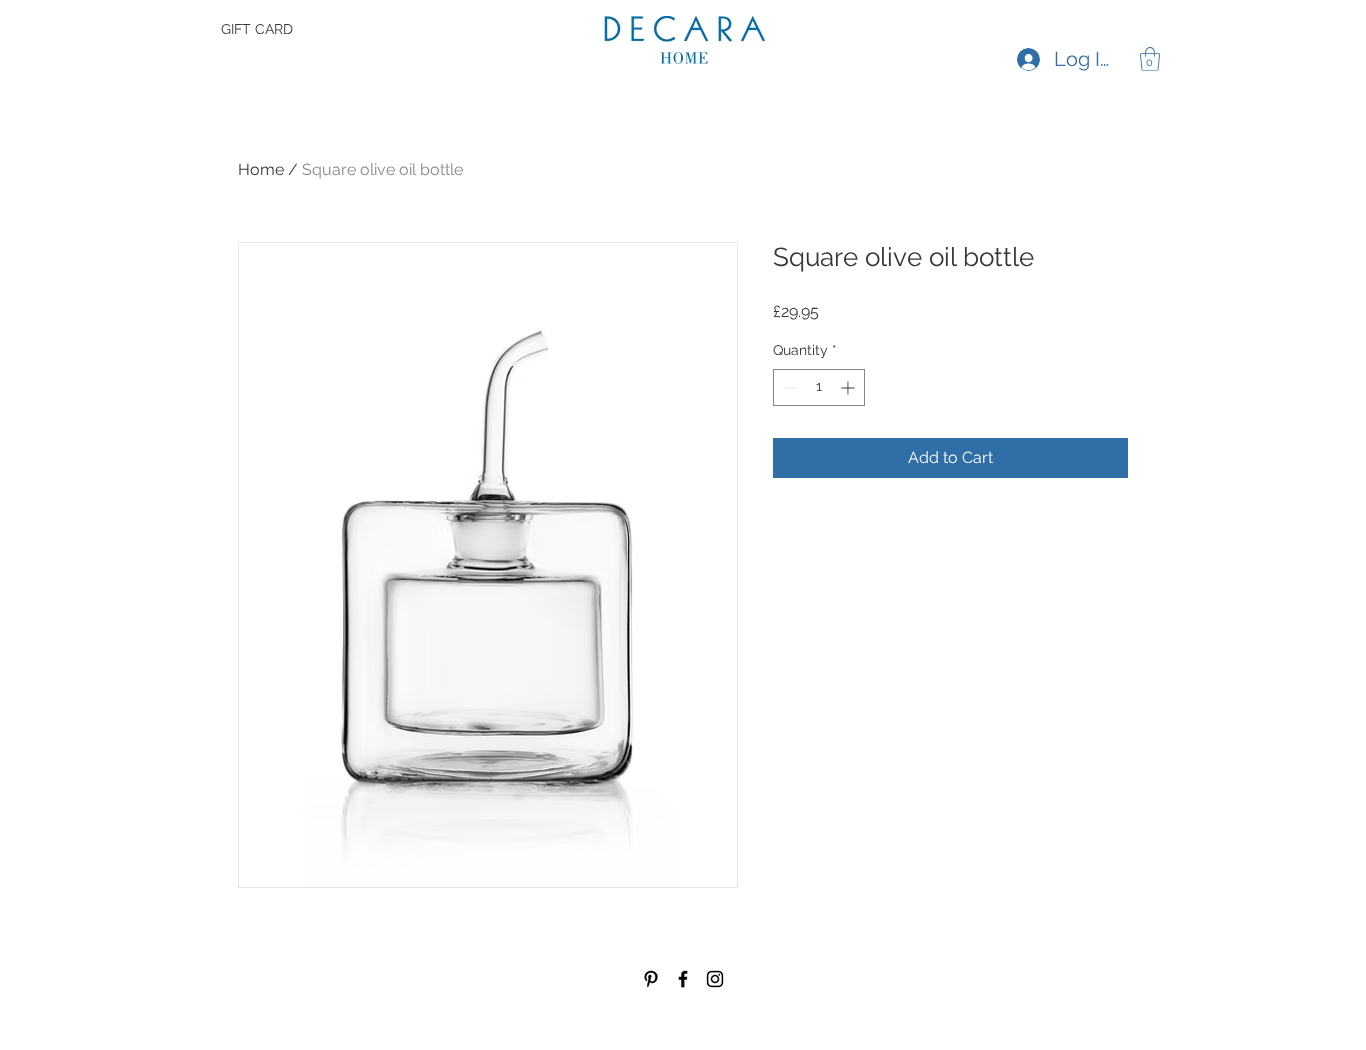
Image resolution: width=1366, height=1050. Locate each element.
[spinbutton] (819, 387)
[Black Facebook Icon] (683, 979)
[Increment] (849, 387)
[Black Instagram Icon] (715, 979)
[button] (1150, 59)
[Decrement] (788, 387)
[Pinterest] (651, 979)
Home (261, 169)
